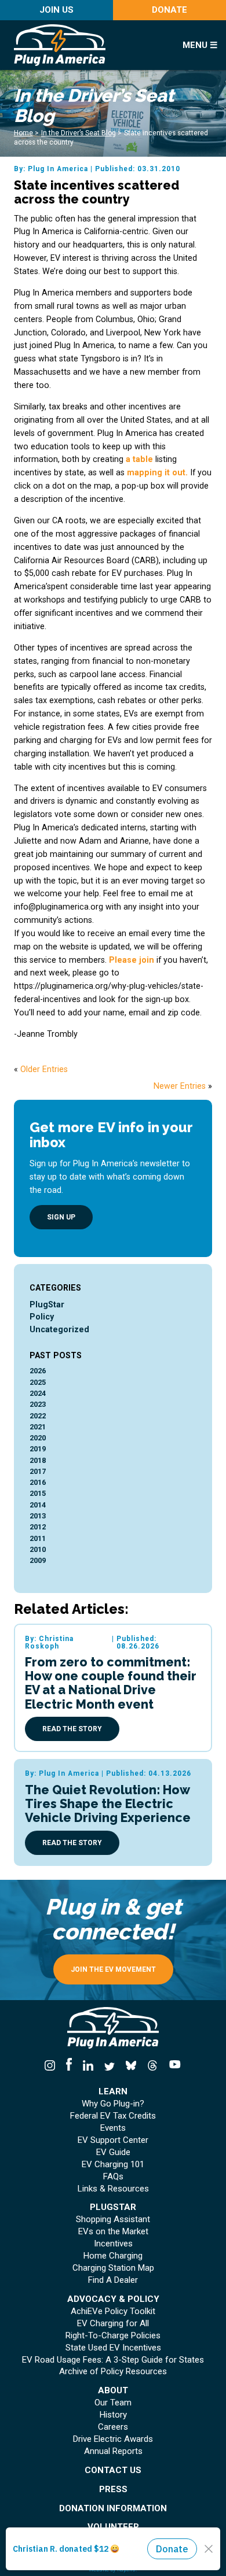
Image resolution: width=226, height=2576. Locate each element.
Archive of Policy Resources (113, 2372)
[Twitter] (109, 2066)
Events (113, 2128)
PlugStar (47, 1304)
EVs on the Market (113, 2232)
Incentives (113, 2244)
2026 (38, 1371)
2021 (38, 1427)
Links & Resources (113, 2189)
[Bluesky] (131, 2066)
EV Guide (113, 2152)
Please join (132, 960)
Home (23, 133)
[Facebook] (69, 2066)
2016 (38, 1482)
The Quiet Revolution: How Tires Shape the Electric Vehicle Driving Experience (108, 1804)
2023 (38, 1404)
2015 (38, 1493)
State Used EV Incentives (113, 2348)
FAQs (113, 2177)
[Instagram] (53, 2066)
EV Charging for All (113, 2324)
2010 (38, 1549)
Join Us (57, 10)
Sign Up (61, 1217)
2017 (38, 1471)
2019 (38, 1449)
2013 (38, 1516)
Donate (170, 10)
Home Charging (113, 2256)
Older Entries (44, 1069)
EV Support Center (113, 2140)
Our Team (113, 2403)
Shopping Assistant (113, 2220)
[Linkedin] (88, 2066)
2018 (38, 1460)
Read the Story (72, 1729)
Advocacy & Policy (113, 2299)
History (113, 2415)
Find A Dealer (113, 2280)
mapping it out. (157, 472)
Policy (42, 1317)
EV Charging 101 (113, 2165)
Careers (113, 2427)
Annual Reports (113, 2451)
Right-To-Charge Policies (113, 2336)
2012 (38, 1527)
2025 (38, 1382)
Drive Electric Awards (113, 2439)
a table (139, 459)
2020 (38, 1438)
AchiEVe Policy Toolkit (113, 2311)
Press (113, 2490)
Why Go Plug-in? (113, 2104)
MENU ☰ (200, 45)
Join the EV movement (113, 1969)
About (113, 2391)
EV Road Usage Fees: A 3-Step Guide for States (113, 2360)
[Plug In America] (89, 45)
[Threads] (153, 2066)
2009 (38, 1560)
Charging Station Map (113, 2268)
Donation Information (113, 2509)
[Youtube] (173, 2066)
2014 (38, 1505)
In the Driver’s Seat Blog (79, 133)
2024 (38, 1393)
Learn (113, 2092)
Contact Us (113, 2470)
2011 (38, 1538)
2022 (38, 1416)
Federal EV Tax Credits (113, 2116)
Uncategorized (59, 1329)
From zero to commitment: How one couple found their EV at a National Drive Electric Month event (111, 1683)
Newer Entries (180, 1086)
